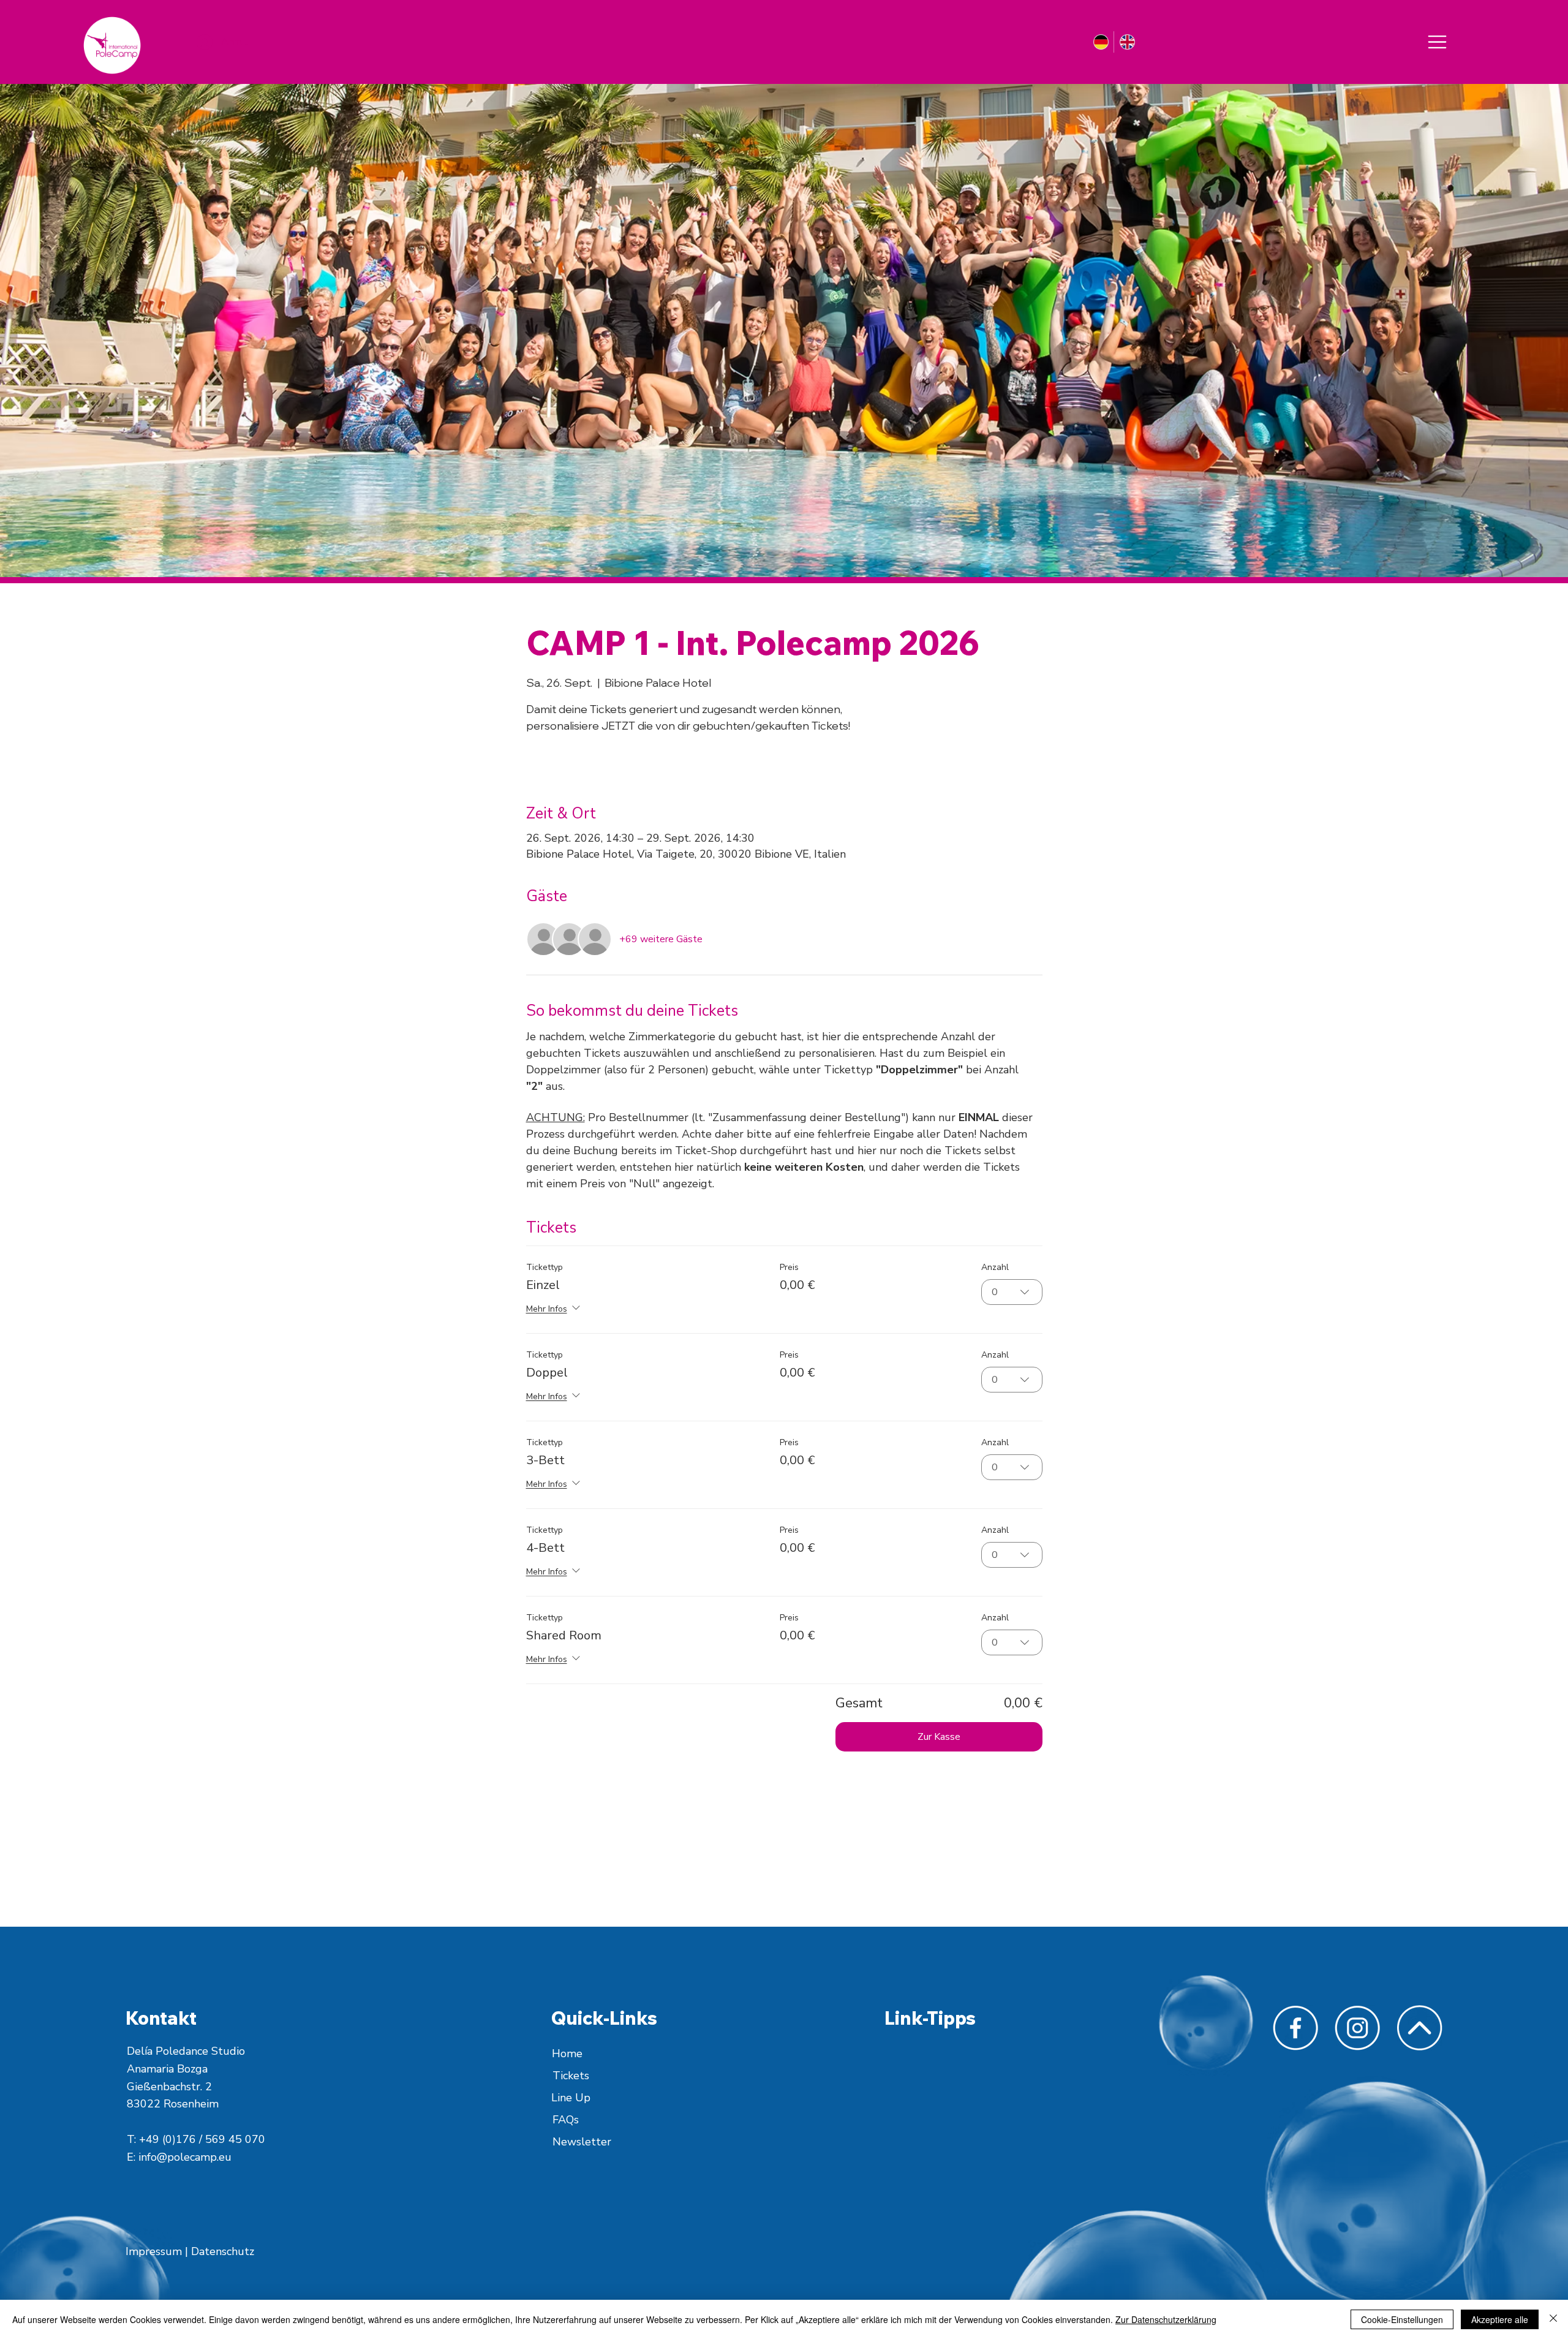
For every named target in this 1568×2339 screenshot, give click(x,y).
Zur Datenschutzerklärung (1166, 2319)
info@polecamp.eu (185, 2157)
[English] (1126, 42)
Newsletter (582, 2142)
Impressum (155, 2251)
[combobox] (1012, 1292)
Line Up (571, 2098)
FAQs (566, 2120)
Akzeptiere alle (1500, 2319)
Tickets (571, 2076)
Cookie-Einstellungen (1402, 2319)
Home (567, 2054)
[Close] (1437, 42)
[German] (1101, 42)
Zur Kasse (939, 1737)
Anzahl (995, 1267)
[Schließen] (1553, 2319)
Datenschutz (223, 2251)
